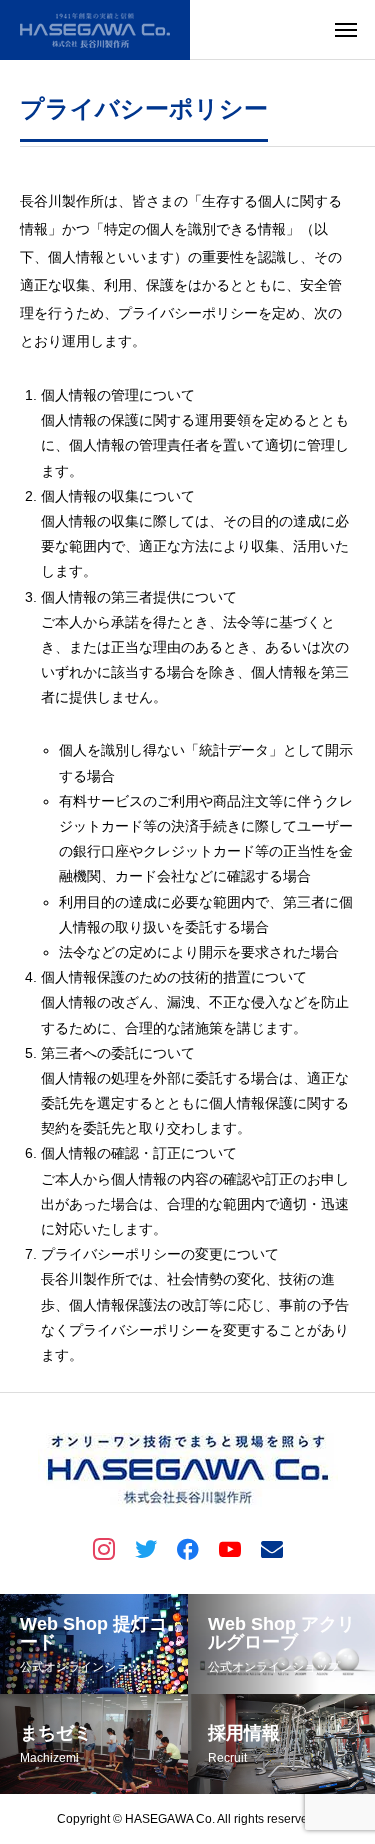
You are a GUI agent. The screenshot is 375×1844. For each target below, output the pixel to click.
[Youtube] (230, 1548)
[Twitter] (146, 1548)
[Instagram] (104, 1548)
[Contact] (272, 1548)
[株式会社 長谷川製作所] (95, 30)
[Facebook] (188, 1548)
